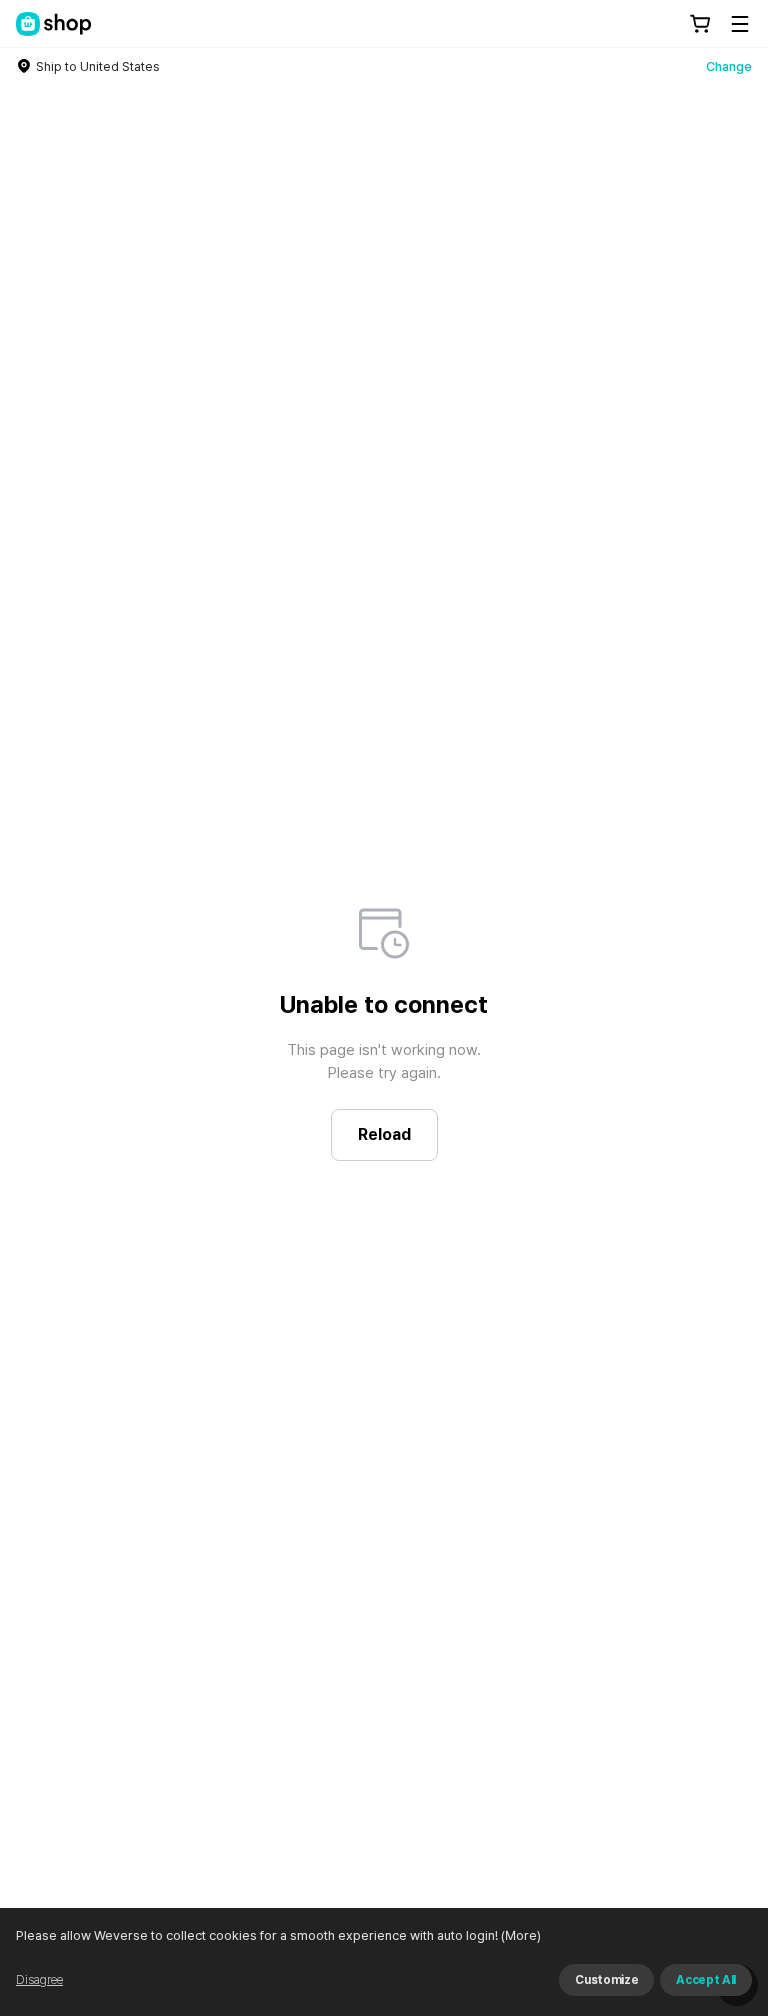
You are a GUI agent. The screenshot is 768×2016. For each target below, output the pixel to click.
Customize (606, 1980)
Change (729, 66)
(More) (521, 1935)
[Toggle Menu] (740, 24)
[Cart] (700, 24)
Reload (384, 1134)
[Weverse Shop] (54, 24)
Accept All (706, 1980)
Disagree (39, 1980)
